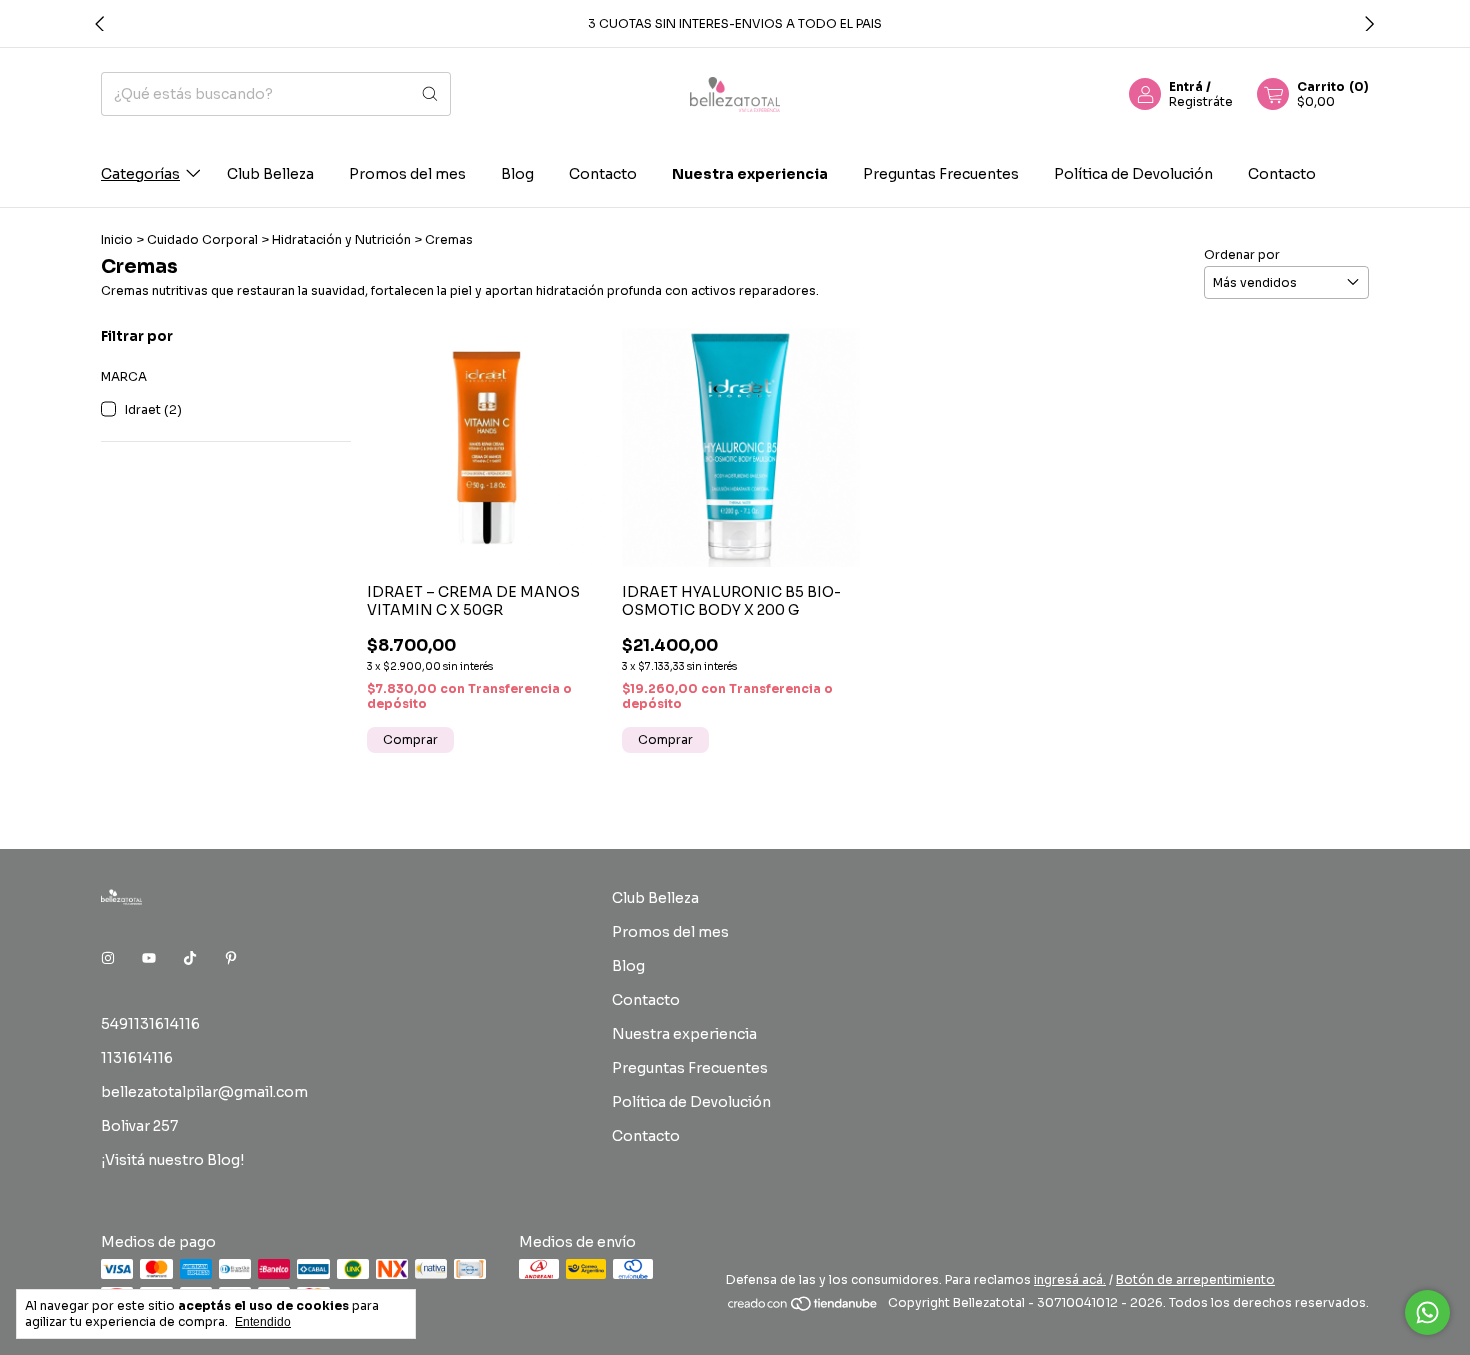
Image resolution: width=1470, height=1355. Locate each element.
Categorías (140, 173)
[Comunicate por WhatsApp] (1427, 1312)
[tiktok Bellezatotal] (190, 958)
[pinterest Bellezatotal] (231, 958)
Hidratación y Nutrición (341, 239)
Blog (517, 173)
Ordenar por (1242, 254)
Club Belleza (270, 173)
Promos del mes (407, 173)
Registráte (1201, 101)
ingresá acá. (1070, 1279)
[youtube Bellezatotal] (149, 958)
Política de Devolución (1133, 173)
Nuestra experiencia (750, 173)
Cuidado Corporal (202, 239)
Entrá (1186, 86)
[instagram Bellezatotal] (108, 958)
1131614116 (137, 1058)
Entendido (263, 1322)
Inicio (117, 239)
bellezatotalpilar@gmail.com (204, 1092)
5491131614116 (150, 1024)
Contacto (603, 173)
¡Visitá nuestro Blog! (172, 1160)
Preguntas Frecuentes (941, 173)
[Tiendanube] (803, 1307)
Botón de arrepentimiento (1195, 1279)
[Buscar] (430, 94)
